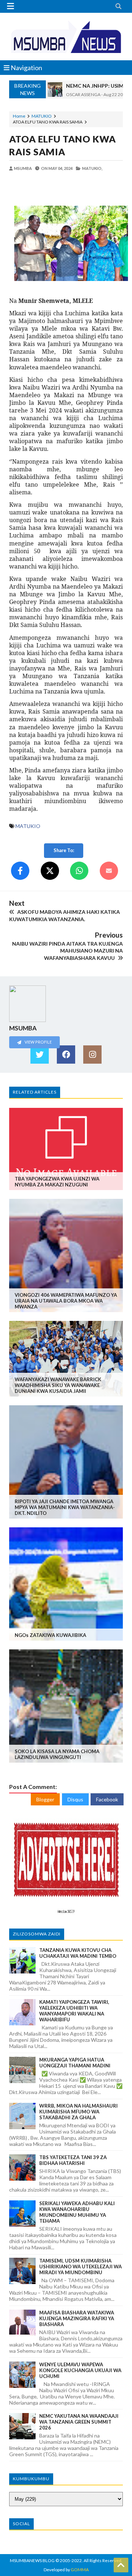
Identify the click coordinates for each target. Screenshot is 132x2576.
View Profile (38, 1042)
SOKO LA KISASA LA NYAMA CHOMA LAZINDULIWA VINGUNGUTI (57, 1754)
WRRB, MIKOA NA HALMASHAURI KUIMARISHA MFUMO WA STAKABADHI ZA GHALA (78, 2112)
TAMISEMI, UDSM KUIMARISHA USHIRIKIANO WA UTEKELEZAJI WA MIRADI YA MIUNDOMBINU (80, 2267)
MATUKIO (42, 116)
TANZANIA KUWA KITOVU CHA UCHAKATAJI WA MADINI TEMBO (78, 1953)
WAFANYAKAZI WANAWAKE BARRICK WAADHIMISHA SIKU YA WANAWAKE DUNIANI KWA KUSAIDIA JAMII (58, 1385)
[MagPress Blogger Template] (66, 37)
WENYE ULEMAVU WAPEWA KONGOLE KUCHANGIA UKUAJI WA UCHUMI (80, 2370)
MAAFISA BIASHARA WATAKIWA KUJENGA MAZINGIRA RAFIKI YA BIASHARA (77, 2318)
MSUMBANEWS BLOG (32, 2560)
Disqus (75, 1799)
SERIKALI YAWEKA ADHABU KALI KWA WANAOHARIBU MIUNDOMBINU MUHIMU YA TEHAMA (77, 2212)
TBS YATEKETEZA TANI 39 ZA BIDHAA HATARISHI (73, 2160)
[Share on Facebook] (20, 871)
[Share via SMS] (109, 871)
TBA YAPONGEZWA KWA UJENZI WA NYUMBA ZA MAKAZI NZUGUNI (57, 1182)
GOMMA (80, 2570)
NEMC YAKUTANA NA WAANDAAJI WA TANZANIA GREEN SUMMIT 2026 (79, 2422)
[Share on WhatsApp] (79, 871)
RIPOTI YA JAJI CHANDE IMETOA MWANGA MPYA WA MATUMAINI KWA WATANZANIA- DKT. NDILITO (65, 1507)
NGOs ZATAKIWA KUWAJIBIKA (50, 1635)
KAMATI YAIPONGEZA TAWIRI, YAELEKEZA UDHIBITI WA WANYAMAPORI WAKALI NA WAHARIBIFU (74, 2011)
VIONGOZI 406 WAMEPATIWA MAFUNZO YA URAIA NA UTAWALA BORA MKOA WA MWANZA (66, 1301)
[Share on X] (50, 871)
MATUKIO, (92, 168)
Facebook (107, 1799)
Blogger (45, 1799)
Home (19, 116)
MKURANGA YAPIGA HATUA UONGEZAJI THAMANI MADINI (75, 2063)
